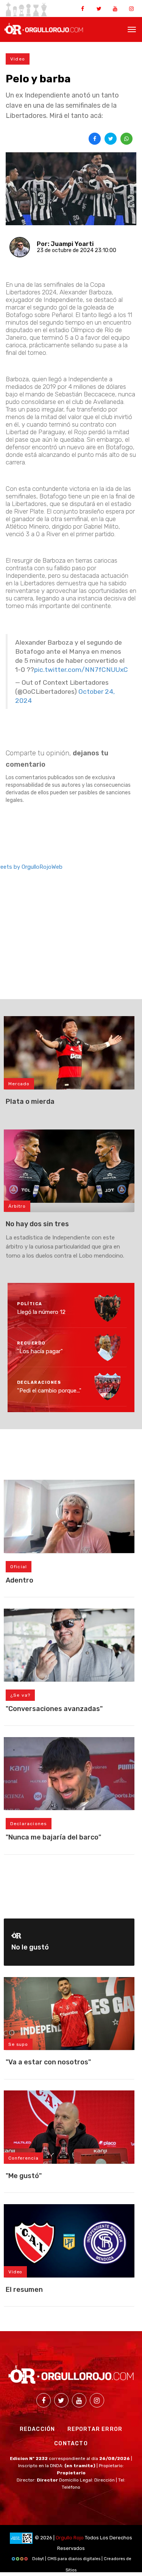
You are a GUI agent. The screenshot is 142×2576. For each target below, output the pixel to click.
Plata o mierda (30, 1102)
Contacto (71, 2444)
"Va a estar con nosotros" (48, 2062)
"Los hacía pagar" (40, 1351)
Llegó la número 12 (41, 1312)
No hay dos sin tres (37, 1224)
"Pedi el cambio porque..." (49, 1391)
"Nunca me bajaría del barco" (53, 1837)
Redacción (37, 2429)
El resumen (24, 2290)
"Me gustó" (24, 2176)
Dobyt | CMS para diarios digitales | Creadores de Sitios (81, 2561)
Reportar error (95, 2429)
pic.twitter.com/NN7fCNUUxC (81, 670)
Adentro (20, 1580)
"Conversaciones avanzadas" (54, 1709)
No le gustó (30, 1947)
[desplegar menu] (132, 29)
